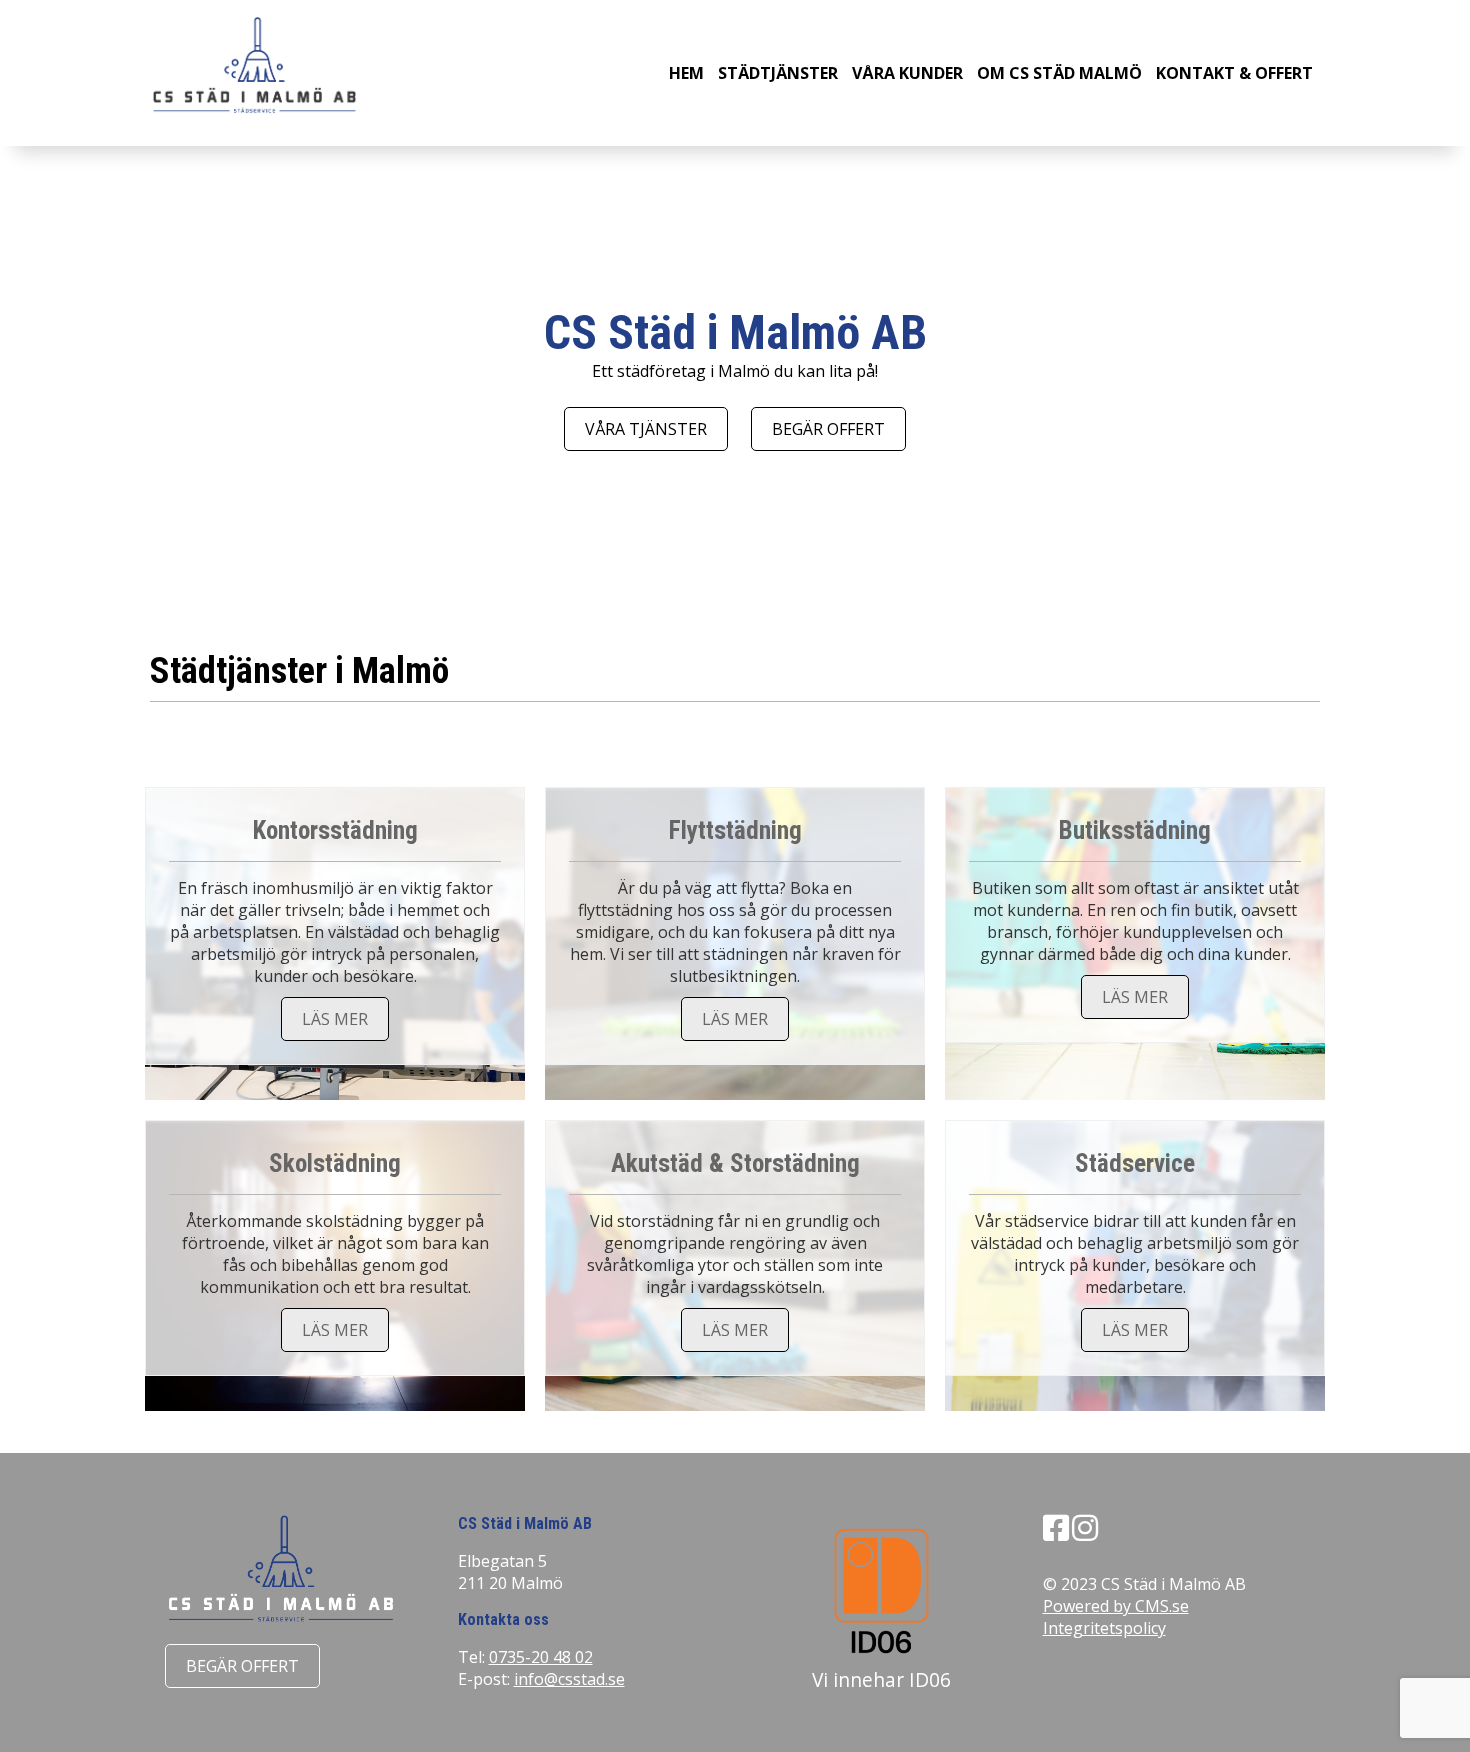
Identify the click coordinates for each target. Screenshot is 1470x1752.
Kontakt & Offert (1234, 73)
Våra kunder (907, 73)
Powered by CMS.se (1116, 1606)
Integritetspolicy (1104, 1628)
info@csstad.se (569, 1679)
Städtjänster (778, 73)
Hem (686, 73)
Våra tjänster (646, 429)
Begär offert (828, 429)
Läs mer (335, 1019)
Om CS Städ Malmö (1059, 73)
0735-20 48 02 (541, 1657)
